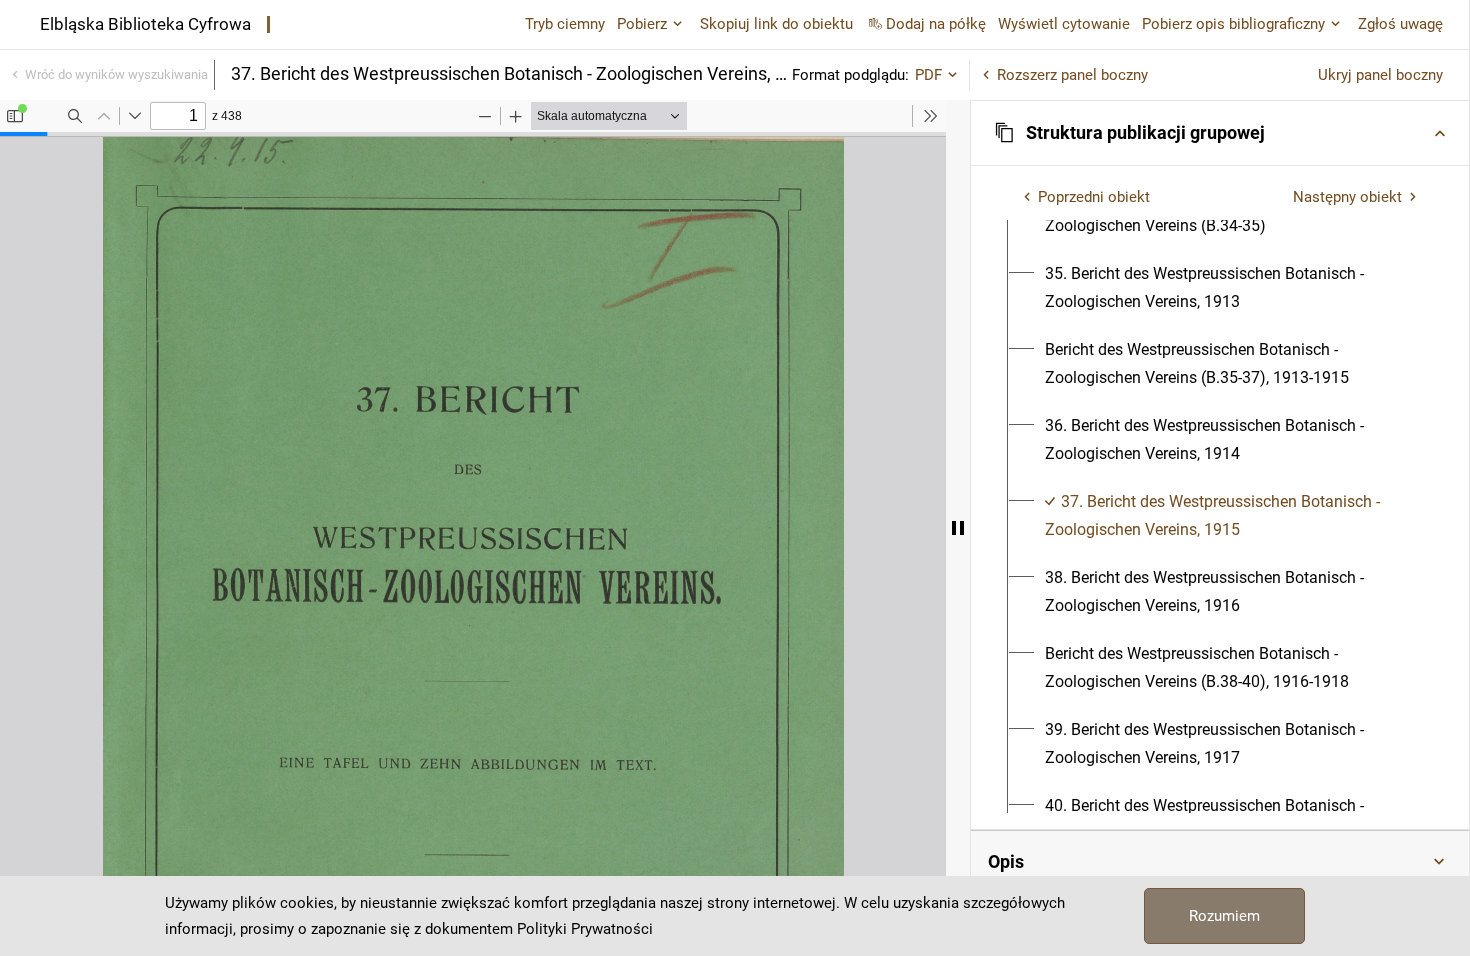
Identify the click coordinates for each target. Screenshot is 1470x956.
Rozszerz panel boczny (1072, 75)
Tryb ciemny (565, 24)
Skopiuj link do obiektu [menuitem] (776, 24)
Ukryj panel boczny (1380, 75)
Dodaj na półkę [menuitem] (936, 24)
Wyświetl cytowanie (1064, 24)
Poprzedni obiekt (1094, 197)
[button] (1220, 133)
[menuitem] (1231, 288)
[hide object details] (958, 528)
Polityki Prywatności (585, 929)
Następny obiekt (1347, 197)
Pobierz (642, 24)
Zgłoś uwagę (1400, 24)
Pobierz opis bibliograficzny (1233, 24)
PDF (928, 75)
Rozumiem (1224, 916)
